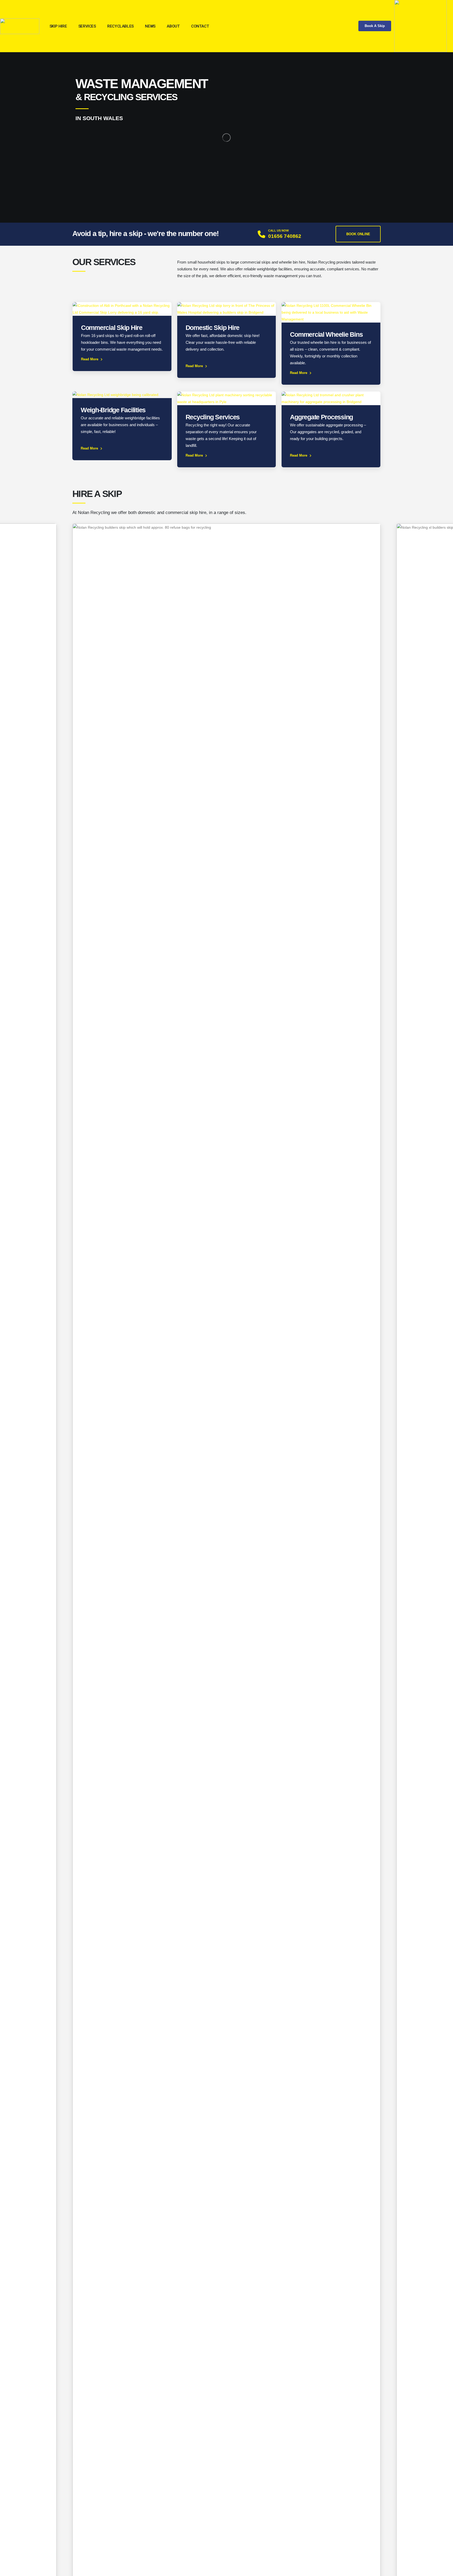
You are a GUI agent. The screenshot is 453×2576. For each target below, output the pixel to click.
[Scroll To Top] (444, 2570)
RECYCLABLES (120, 26)
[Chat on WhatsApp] (420, 26)
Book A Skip (375, 26)
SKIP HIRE (58, 26)
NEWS (150, 26)
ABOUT (173, 26)
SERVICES (87, 26)
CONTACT (200, 26)
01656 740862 (285, 236)
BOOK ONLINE (358, 234)
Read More (90, 359)
